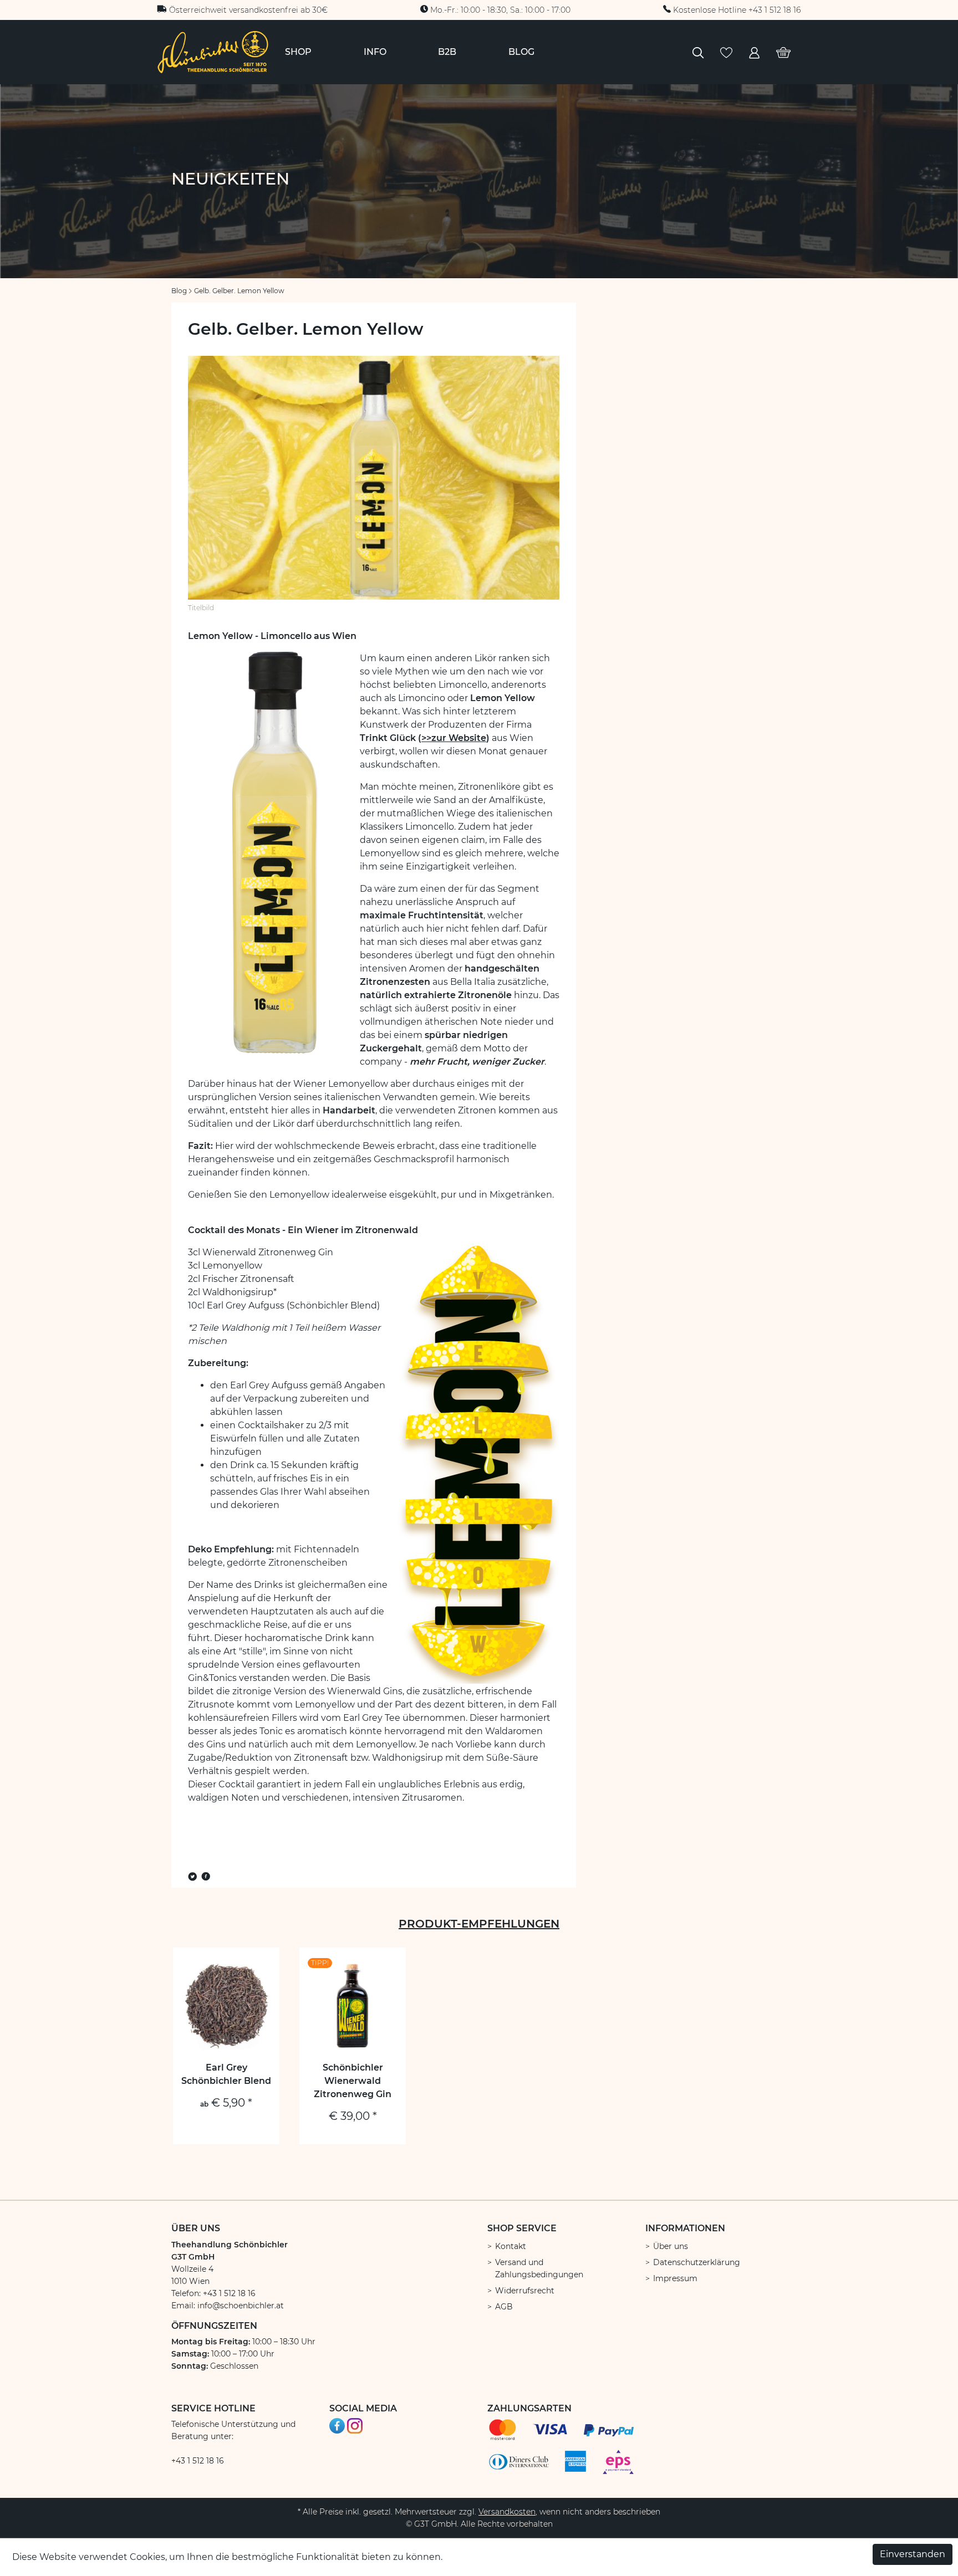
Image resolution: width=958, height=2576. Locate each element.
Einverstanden (913, 2554)
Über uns (671, 2246)
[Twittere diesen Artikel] (195, 1877)
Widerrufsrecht (525, 2291)
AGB (504, 2307)
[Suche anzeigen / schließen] (698, 52)
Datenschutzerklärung (697, 2262)
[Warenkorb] (784, 52)
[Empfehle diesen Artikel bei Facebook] (206, 1877)
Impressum (675, 2278)
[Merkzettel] (726, 52)
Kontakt (511, 2246)
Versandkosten (507, 2512)
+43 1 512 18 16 (198, 2461)
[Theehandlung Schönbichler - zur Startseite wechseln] (213, 51)
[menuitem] (298, 52)
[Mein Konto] (754, 52)
